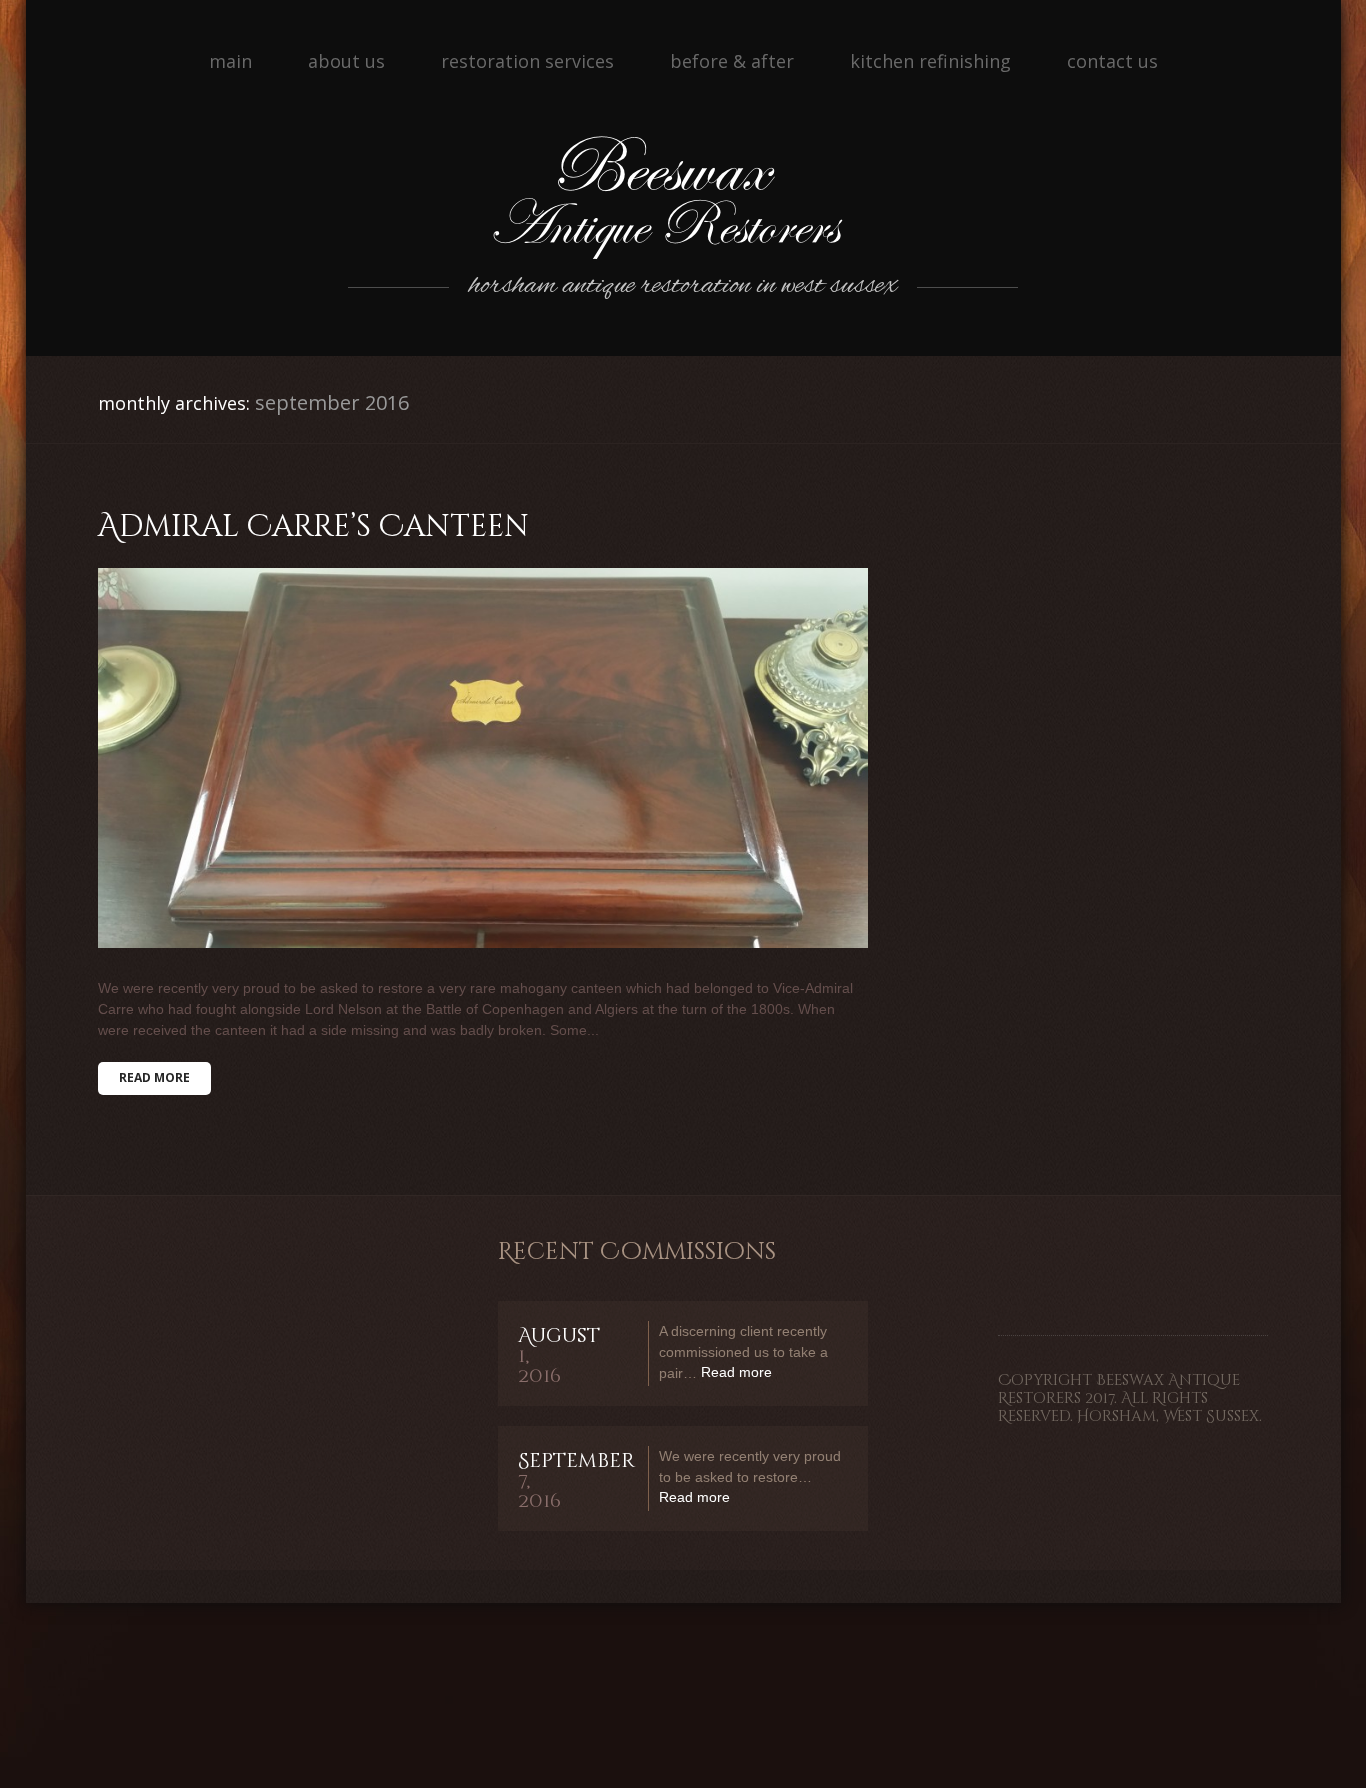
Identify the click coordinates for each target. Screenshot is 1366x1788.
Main (230, 61)
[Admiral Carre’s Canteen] (483, 758)
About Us (346, 61)
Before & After (732, 61)
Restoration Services (527, 61)
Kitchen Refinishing (930, 61)
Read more (154, 1077)
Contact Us (1112, 61)
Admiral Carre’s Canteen (313, 527)
